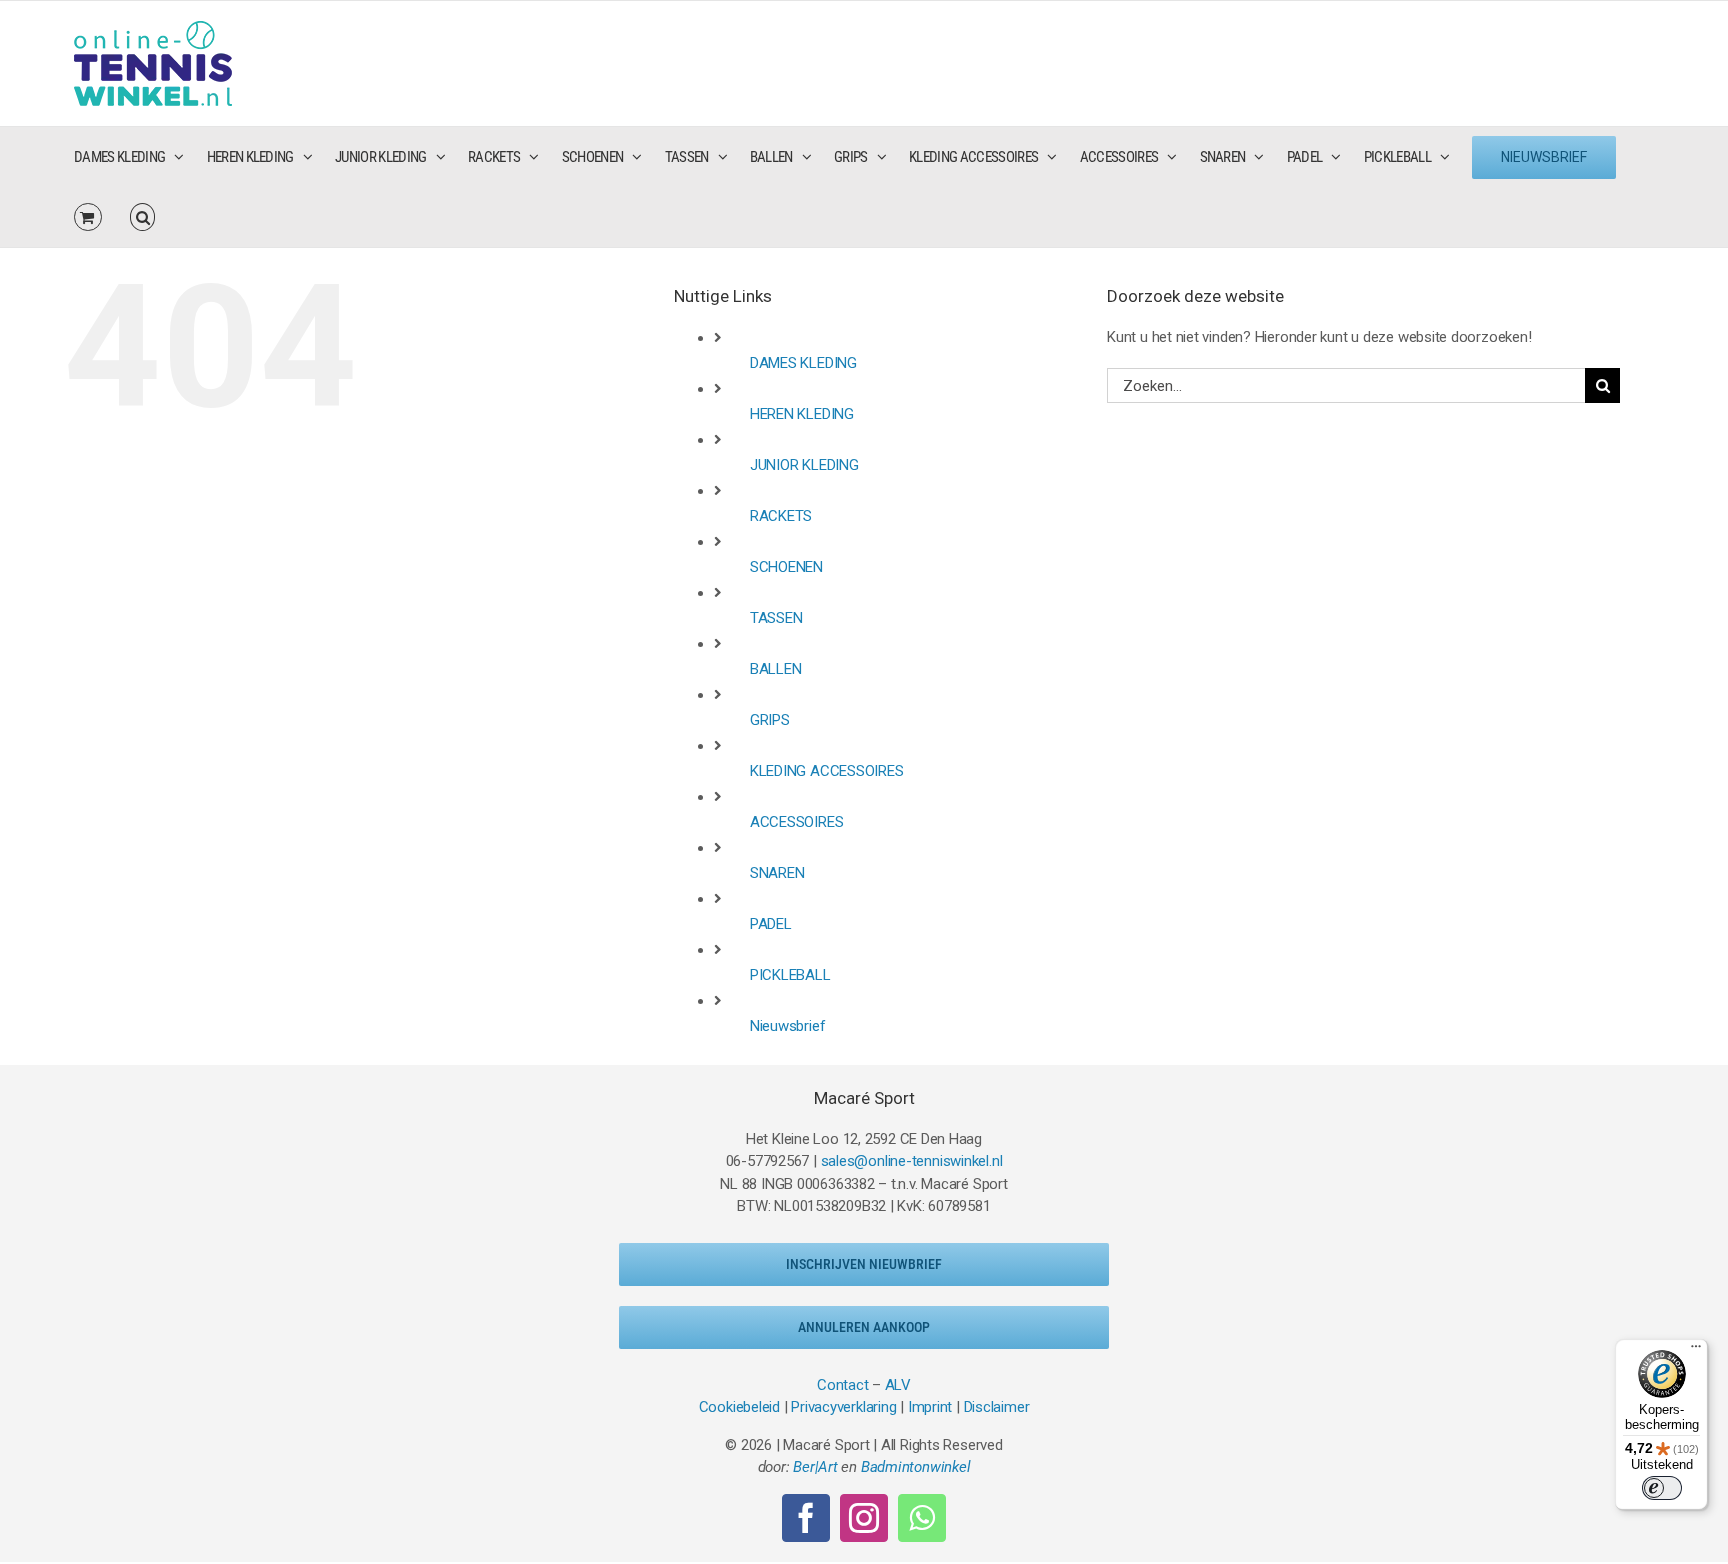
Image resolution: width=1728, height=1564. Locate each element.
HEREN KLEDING (802, 414)
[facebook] (806, 1518)
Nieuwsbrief (788, 1026)
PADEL (771, 924)
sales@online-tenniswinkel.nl (912, 1161)
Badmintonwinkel (916, 1467)
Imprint (930, 1407)
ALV (898, 1385)
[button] (143, 217)
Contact (842, 1385)
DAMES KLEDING (803, 363)
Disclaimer (997, 1407)
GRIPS (770, 720)
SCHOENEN (786, 567)
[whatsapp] (922, 1518)
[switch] (1662, 1488)
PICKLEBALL (790, 975)
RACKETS (781, 516)
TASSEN (776, 618)
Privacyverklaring (843, 1407)
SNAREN (777, 873)
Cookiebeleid (739, 1407)
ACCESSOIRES (797, 822)
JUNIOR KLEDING (804, 465)
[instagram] (864, 1518)
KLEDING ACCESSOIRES (827, 771)
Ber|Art (815, 1467)
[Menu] (1696, 1351)
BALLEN (776, 669)
